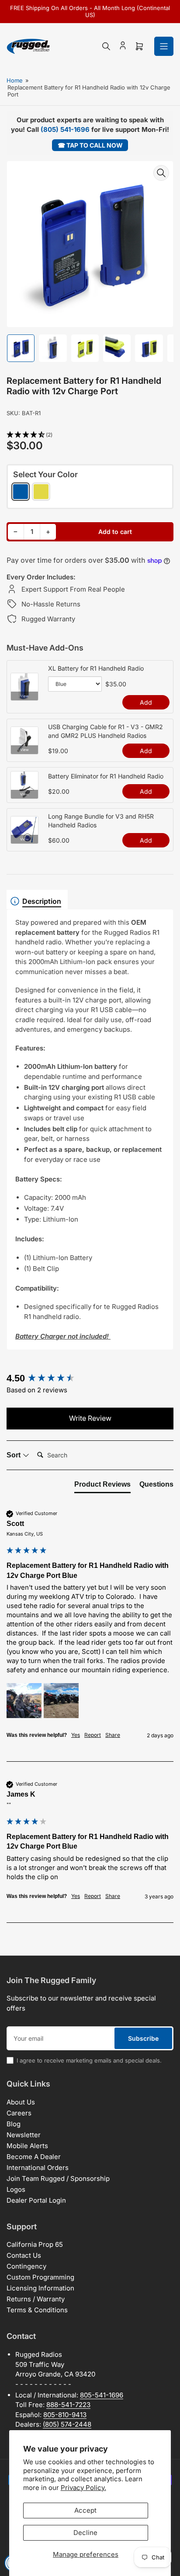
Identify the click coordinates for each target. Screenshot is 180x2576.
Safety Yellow (41, 492)
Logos (16, 2189)
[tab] (102, 1486)
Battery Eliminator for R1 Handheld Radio (106, 776)
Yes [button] (76, 1735)
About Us (21, 2102)
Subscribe (143, 2038)
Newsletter (24, 2135)
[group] (90, 1379)
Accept (85, 2510)
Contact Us (24, 2255)
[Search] (106, 46)
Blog (14, 2124)
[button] (90, 435)
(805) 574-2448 (67, 2424)
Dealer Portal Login (36, 2200)
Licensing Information (40, 2288)
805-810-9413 (65, 2415)
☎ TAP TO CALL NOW (90, 145)
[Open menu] (164, 46)
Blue (21, 492)
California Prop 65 (35, 2244)
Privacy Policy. (83, 2488)
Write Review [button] (90, 1418)
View (24, 696)
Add (146, 702)
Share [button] (113, 1735)
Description (42, 901)
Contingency (26, 2266)
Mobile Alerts (27, 2146)
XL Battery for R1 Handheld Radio (96, 668)
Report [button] (93, 1735)
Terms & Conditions (37, 2310)
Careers (19, 2113)
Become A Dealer (34, 2157)
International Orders (38, 2168)
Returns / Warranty (36, 2299)
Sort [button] (14, 1455)
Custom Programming (40, 2277)
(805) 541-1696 (65, 129)
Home (15, 80)
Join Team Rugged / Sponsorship (58, 2178)
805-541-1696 (102, 2395)
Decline (85, 2533)
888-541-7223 (68, 2405)
